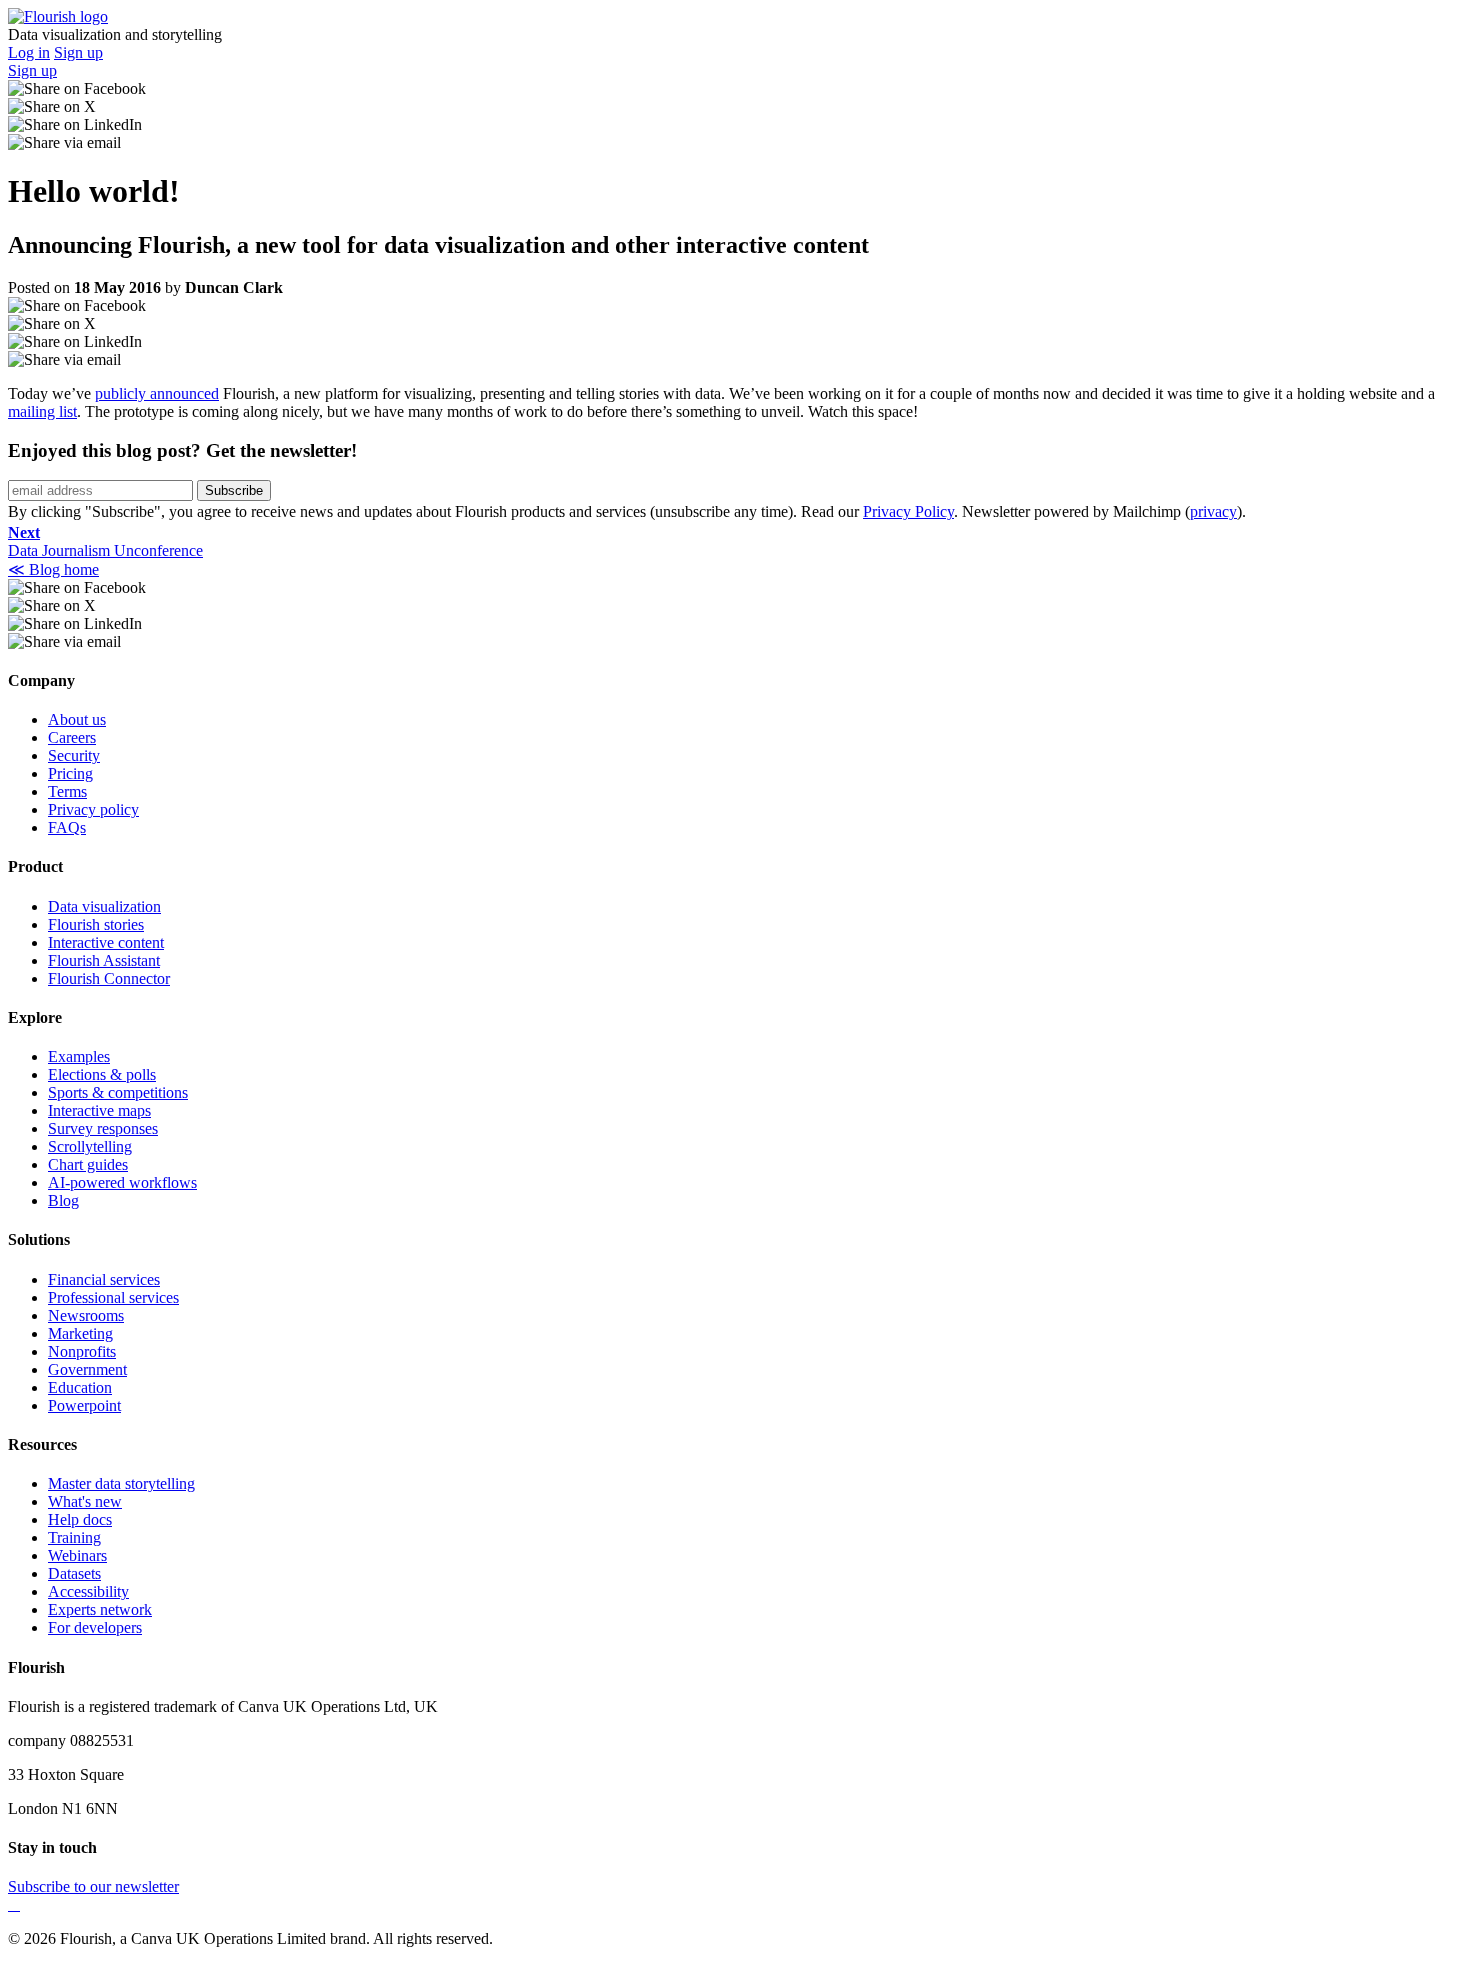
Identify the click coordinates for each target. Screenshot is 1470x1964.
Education (80, 1387)
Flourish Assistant (104, 960)
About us (77, 719)
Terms (67, 791)
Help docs (80, 1519)
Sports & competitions (118, 1092)
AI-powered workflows (122, 1182)
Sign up (78, 52)
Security (74, 755)
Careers (72, 737)
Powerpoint (84, 1405)
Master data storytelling (121, 1483)
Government (87, 1369)
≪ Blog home (53, 569)
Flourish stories (96, 924)
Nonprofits (82, 1351)
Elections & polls (102, 1074)
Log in (29, 52)
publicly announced (157, 393)
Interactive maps (99, 1110)
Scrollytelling (90, 1146)
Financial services (104, 1279)
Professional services (113, 1297)
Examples (79, 1056)
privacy (1213, 511)
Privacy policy (93, 809)
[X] (10, 1904)
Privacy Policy (908, 511)
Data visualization (104, 906)
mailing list (42, 411)
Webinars (77, 1555)
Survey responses (103, 1128)
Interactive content (106, 942)
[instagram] (14, 1904)
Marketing (80, 1333)
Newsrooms (86, 1315)
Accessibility (88, 1591)
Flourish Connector (109, 978)
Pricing (70, 773)
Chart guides (88, 1164)
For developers (95, 1627)
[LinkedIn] (18, 1904)
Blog (63, 1200)
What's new (85, 1501)
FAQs (67, 827)
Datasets (74, 1573)
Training (74, 1537)
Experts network (100, 1609)
